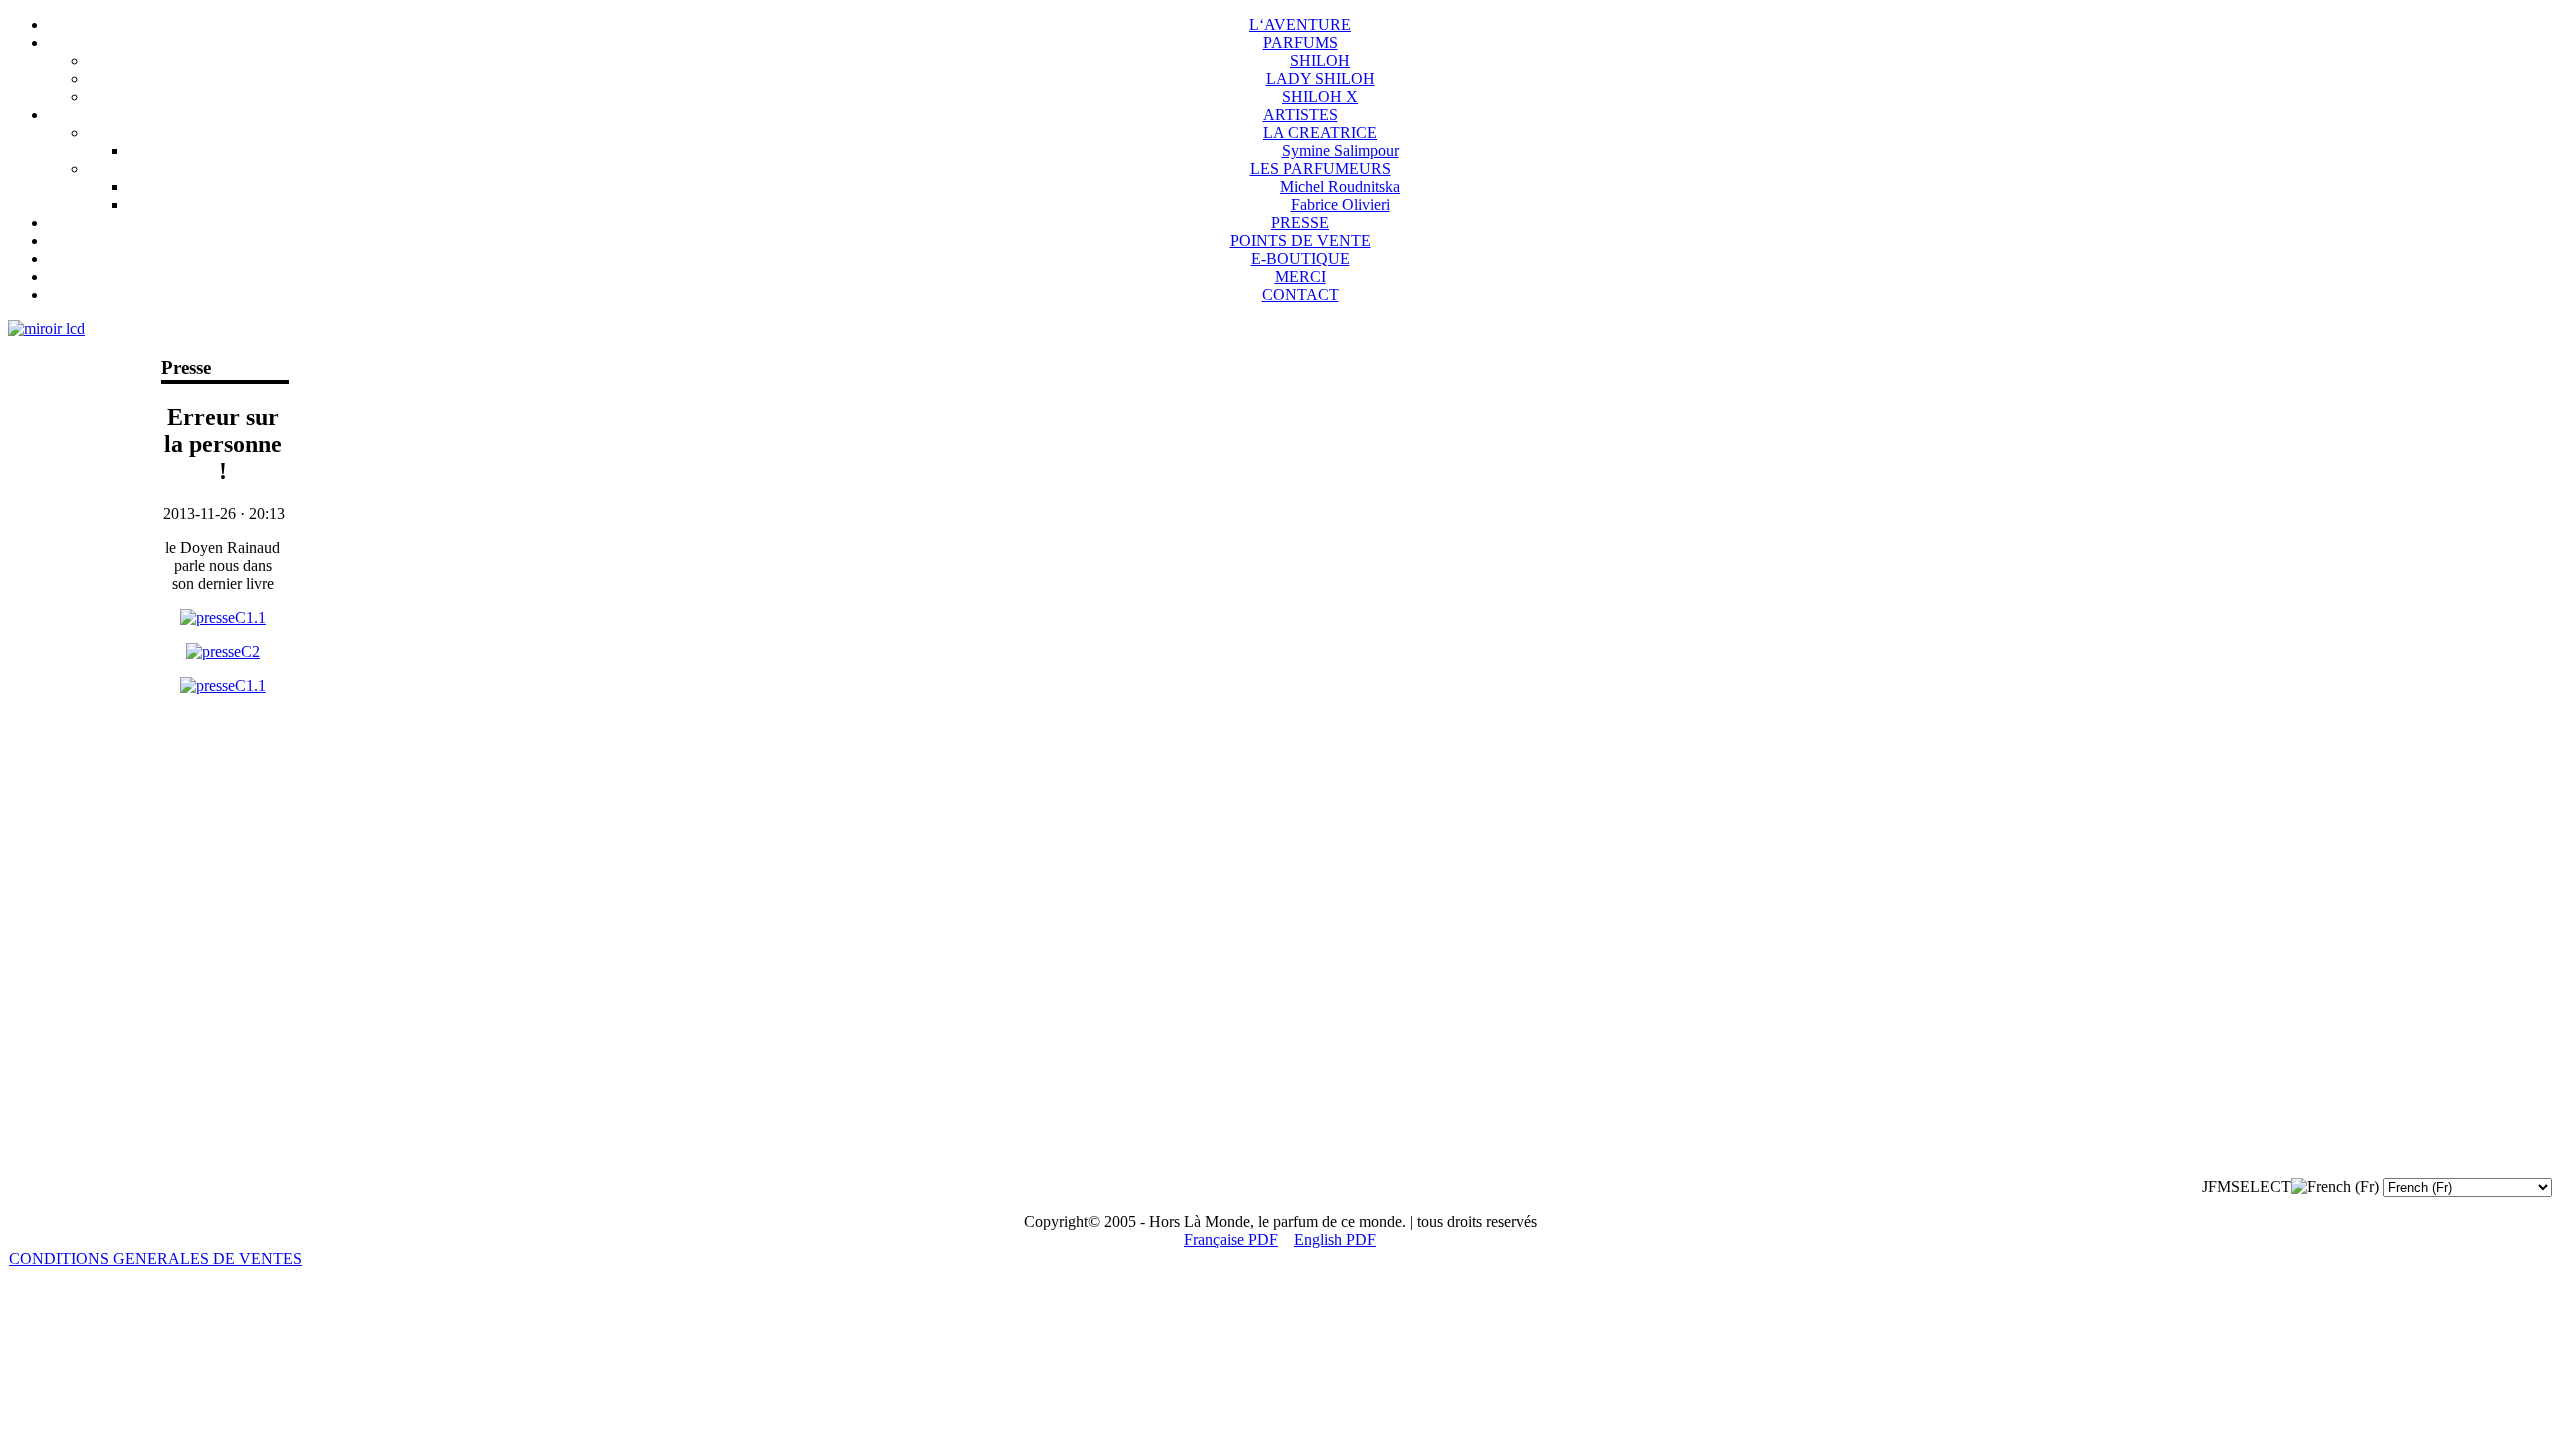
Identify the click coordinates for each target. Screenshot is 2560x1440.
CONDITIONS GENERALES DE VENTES (155, 1258)
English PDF (1335, 1239)
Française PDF (1231, 1239)
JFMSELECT (2246, 1186)
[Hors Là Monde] (223, 617)
